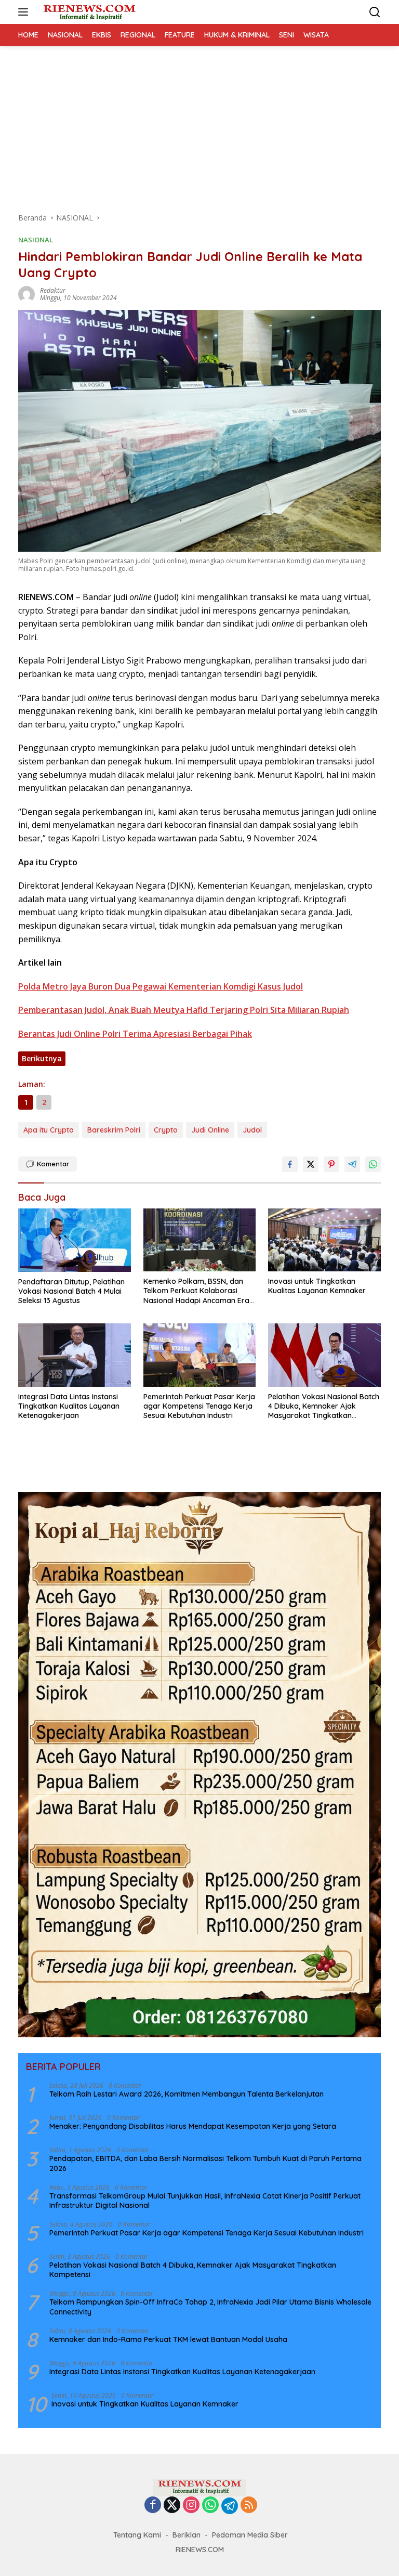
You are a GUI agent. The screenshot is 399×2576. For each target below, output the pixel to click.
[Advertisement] (199, 124)
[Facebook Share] (290, 1164)
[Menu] (25, 12)
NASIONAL (36, 240)
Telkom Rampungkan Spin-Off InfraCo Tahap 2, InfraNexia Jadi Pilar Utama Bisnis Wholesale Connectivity (210, 2307)
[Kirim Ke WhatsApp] (373, 1164)
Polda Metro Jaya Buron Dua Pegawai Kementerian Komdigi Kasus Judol (161, 986)
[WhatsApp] (210, 2506)
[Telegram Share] (352, 1164)
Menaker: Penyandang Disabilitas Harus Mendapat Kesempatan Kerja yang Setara (193, 2126)
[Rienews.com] (88, 12)
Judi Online (210, 1130)
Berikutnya (42, 1058)
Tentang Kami (137, 2535)
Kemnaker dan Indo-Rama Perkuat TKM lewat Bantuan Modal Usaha (168, 2339)
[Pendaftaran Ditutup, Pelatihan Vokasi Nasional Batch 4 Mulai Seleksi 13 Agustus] (75, 1240)
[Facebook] (153, 2506)
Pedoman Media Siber (250, 2535)
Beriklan (187, 2535)
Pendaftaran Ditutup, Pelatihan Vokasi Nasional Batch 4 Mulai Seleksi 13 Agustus (71, 1291)
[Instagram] (191, 2506)
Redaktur (53, 290)
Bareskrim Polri (114, 1130)
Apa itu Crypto (49, 1130)
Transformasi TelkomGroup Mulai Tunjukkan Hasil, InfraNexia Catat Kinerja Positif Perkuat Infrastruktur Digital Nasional (205, 2201)
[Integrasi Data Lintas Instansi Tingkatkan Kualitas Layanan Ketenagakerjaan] (75, 1355)
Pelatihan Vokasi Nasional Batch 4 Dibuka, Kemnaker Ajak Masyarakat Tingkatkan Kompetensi (324, 1406)
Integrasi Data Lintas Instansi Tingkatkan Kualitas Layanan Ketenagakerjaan (69, 1406)
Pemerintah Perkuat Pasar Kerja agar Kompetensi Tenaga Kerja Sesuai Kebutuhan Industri (199, 1406)
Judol (252, 1130)
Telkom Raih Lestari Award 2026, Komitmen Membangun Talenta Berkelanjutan (187, 2094)
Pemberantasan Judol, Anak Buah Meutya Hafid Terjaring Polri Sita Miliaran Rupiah (184, 1010)
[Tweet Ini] (311, 1164)
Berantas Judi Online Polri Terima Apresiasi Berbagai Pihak (135, 1034)
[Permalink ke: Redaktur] (26, 294)
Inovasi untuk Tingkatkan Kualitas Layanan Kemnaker (317, 1286)
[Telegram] (230, 2506)
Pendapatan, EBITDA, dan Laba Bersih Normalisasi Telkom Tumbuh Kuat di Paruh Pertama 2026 (205, 2163)
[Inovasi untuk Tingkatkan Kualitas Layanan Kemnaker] (324, 1240)
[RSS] (249, 2506)
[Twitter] (172, 2506)
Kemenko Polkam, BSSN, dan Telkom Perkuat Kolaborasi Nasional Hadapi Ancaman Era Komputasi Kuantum (196, 1291)
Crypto (166, 1130)
